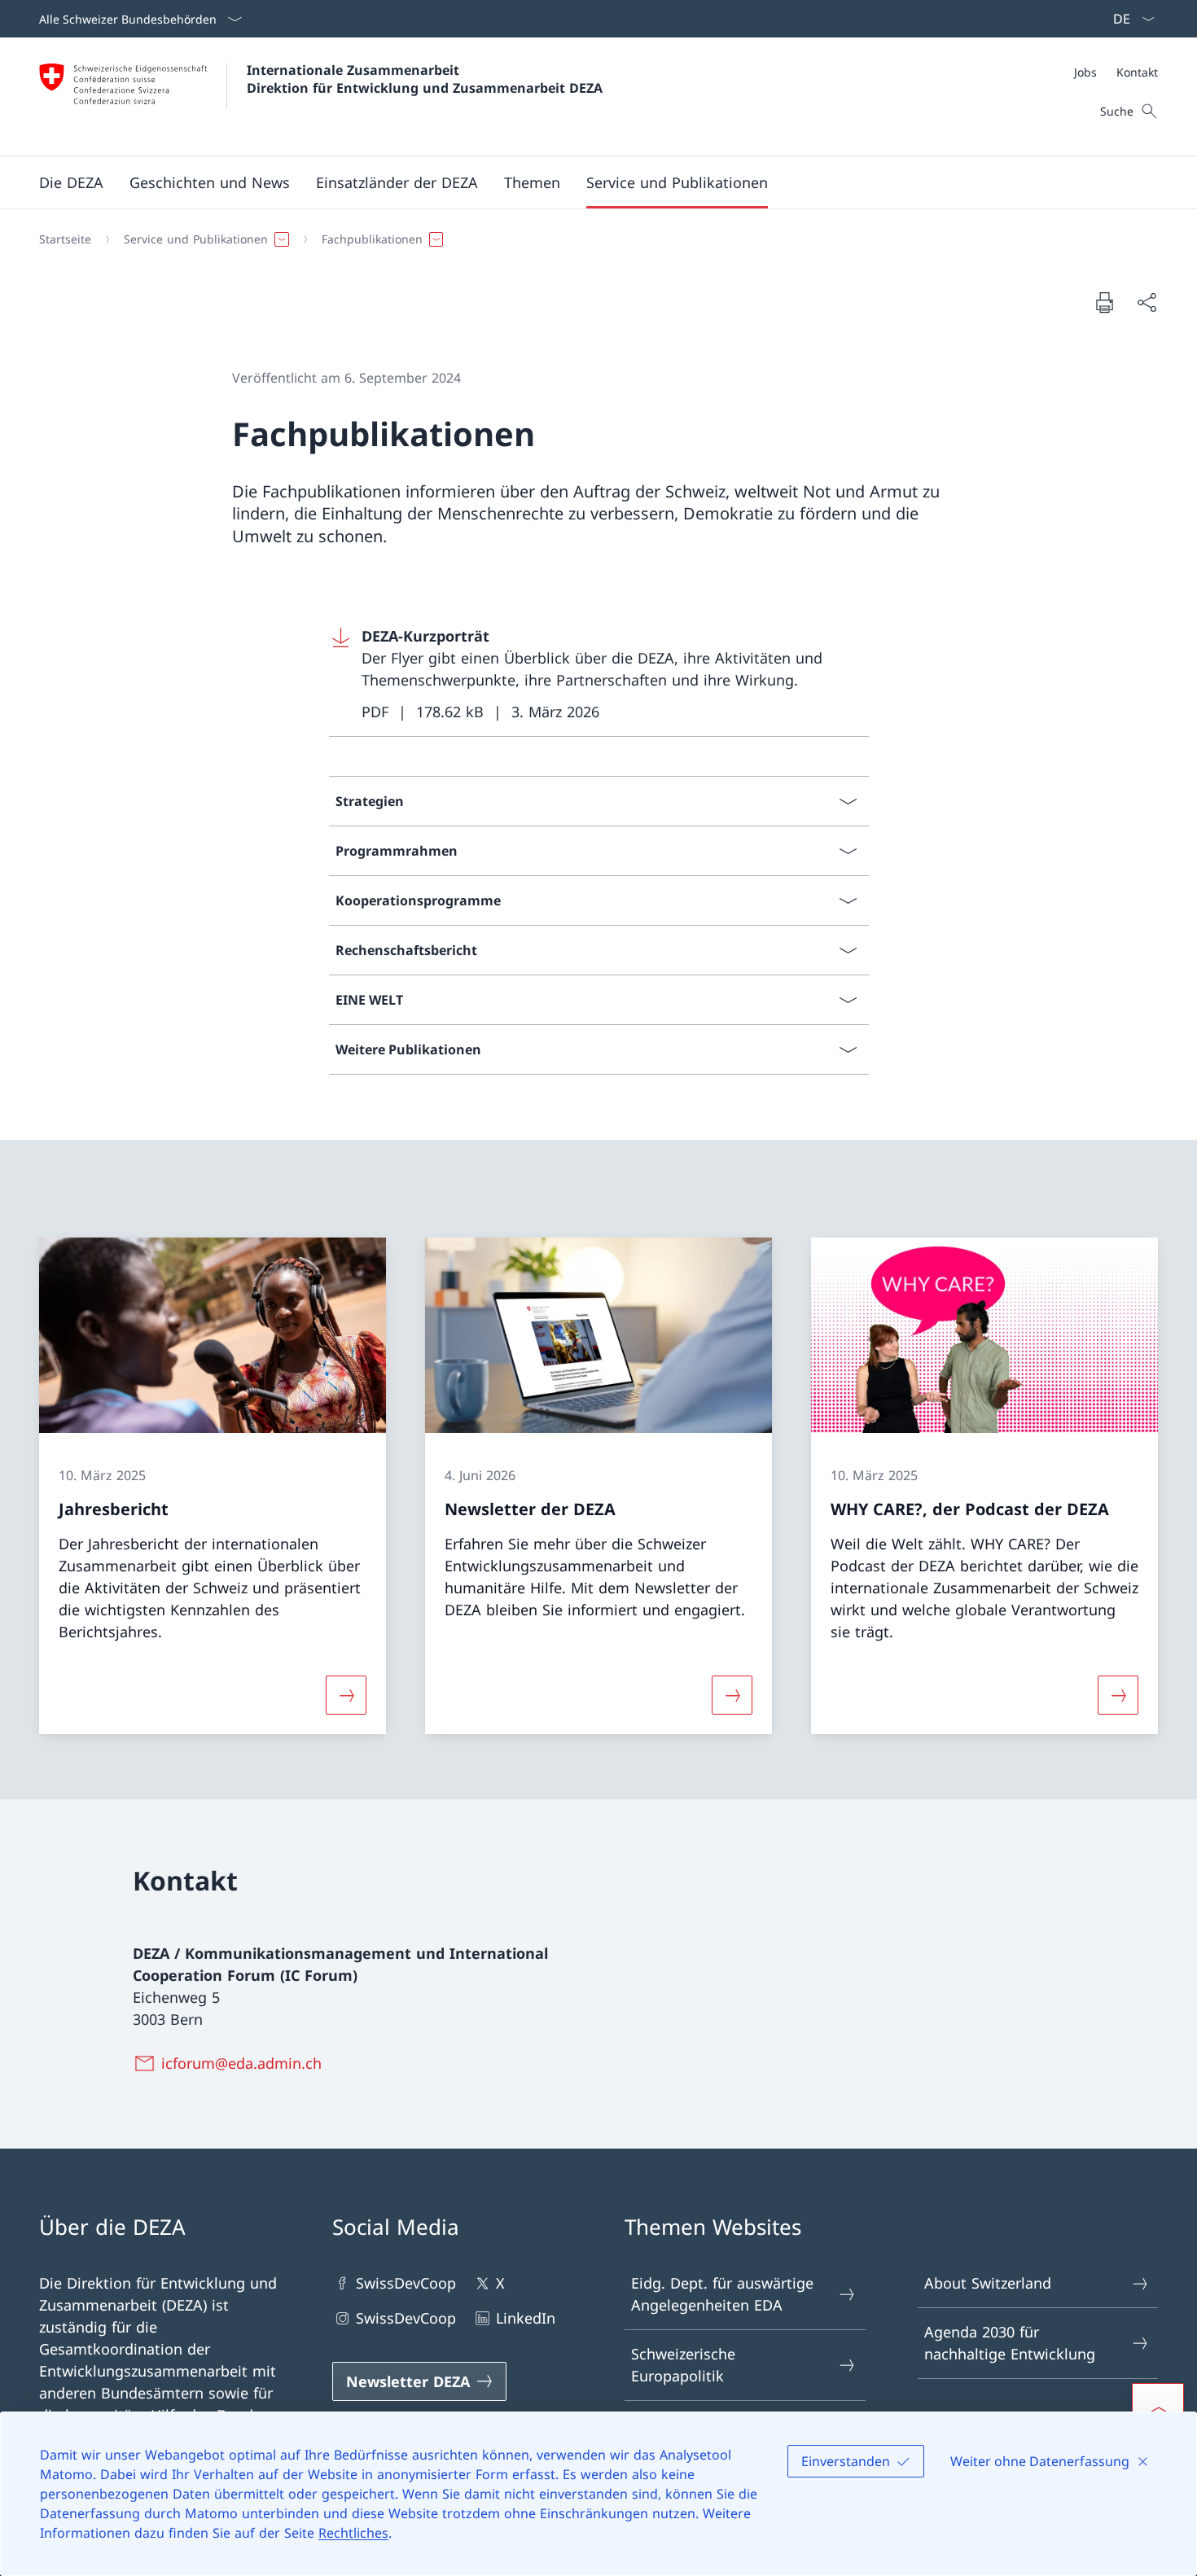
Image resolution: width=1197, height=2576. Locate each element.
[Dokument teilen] (1147, 302)
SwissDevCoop (406, 2283)
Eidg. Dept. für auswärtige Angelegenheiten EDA (722, 2294)
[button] (71, 182)
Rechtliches (353, 2533)
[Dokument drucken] (1104, 302)
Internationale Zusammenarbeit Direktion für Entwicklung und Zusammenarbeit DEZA (425, 79)
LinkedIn (526, 2318)
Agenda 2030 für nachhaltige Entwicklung (1010, 2343)
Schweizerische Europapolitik (683, 2365)
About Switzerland (988, 2283)
